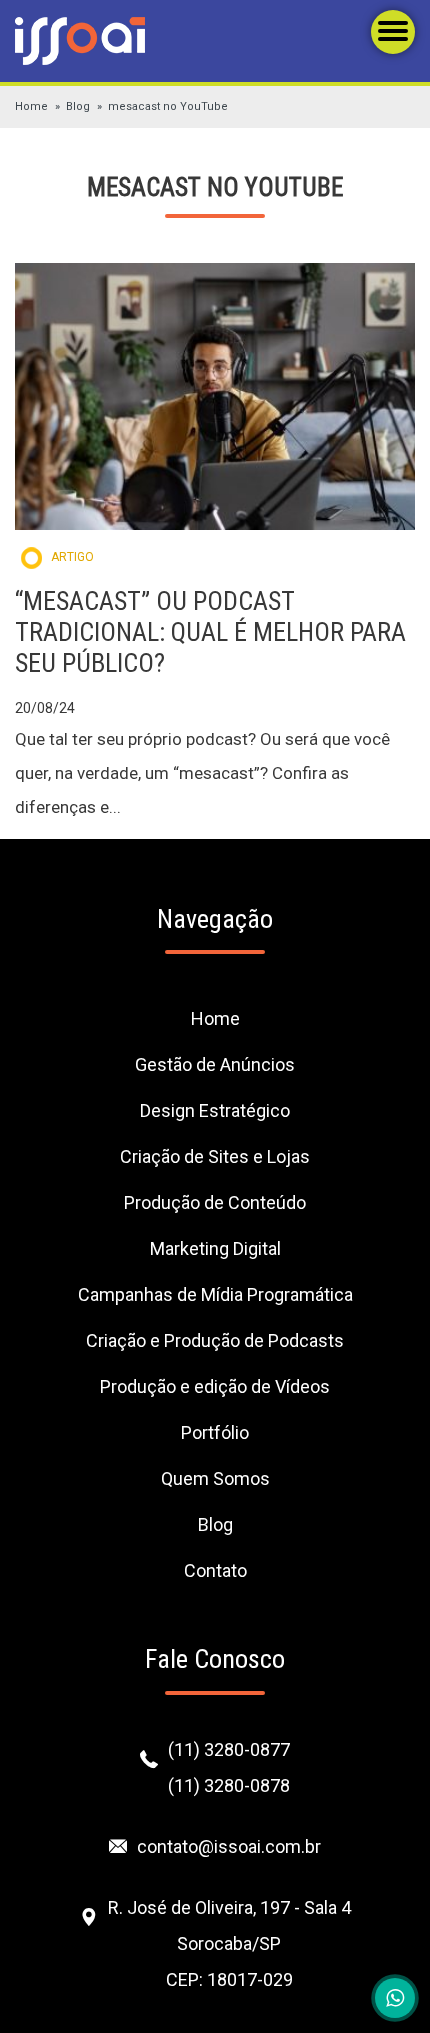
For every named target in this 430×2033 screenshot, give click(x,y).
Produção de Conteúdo (215, 1202)
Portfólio (215, 1432)
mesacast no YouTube (168, 106)
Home (31, 106)
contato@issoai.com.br (229, 1846)
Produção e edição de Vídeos (215, 1386)
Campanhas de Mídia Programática (215, 1294)
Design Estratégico (215, 1110)
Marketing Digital (215, 1248)
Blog (78, 106)
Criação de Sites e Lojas (215, 1156)
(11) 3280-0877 (229, 1749)
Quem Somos (215, 1478)
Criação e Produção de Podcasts (215, 1340)
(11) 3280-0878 (229, 1785)
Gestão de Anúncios (215, 1064)
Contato (215, 1570)
